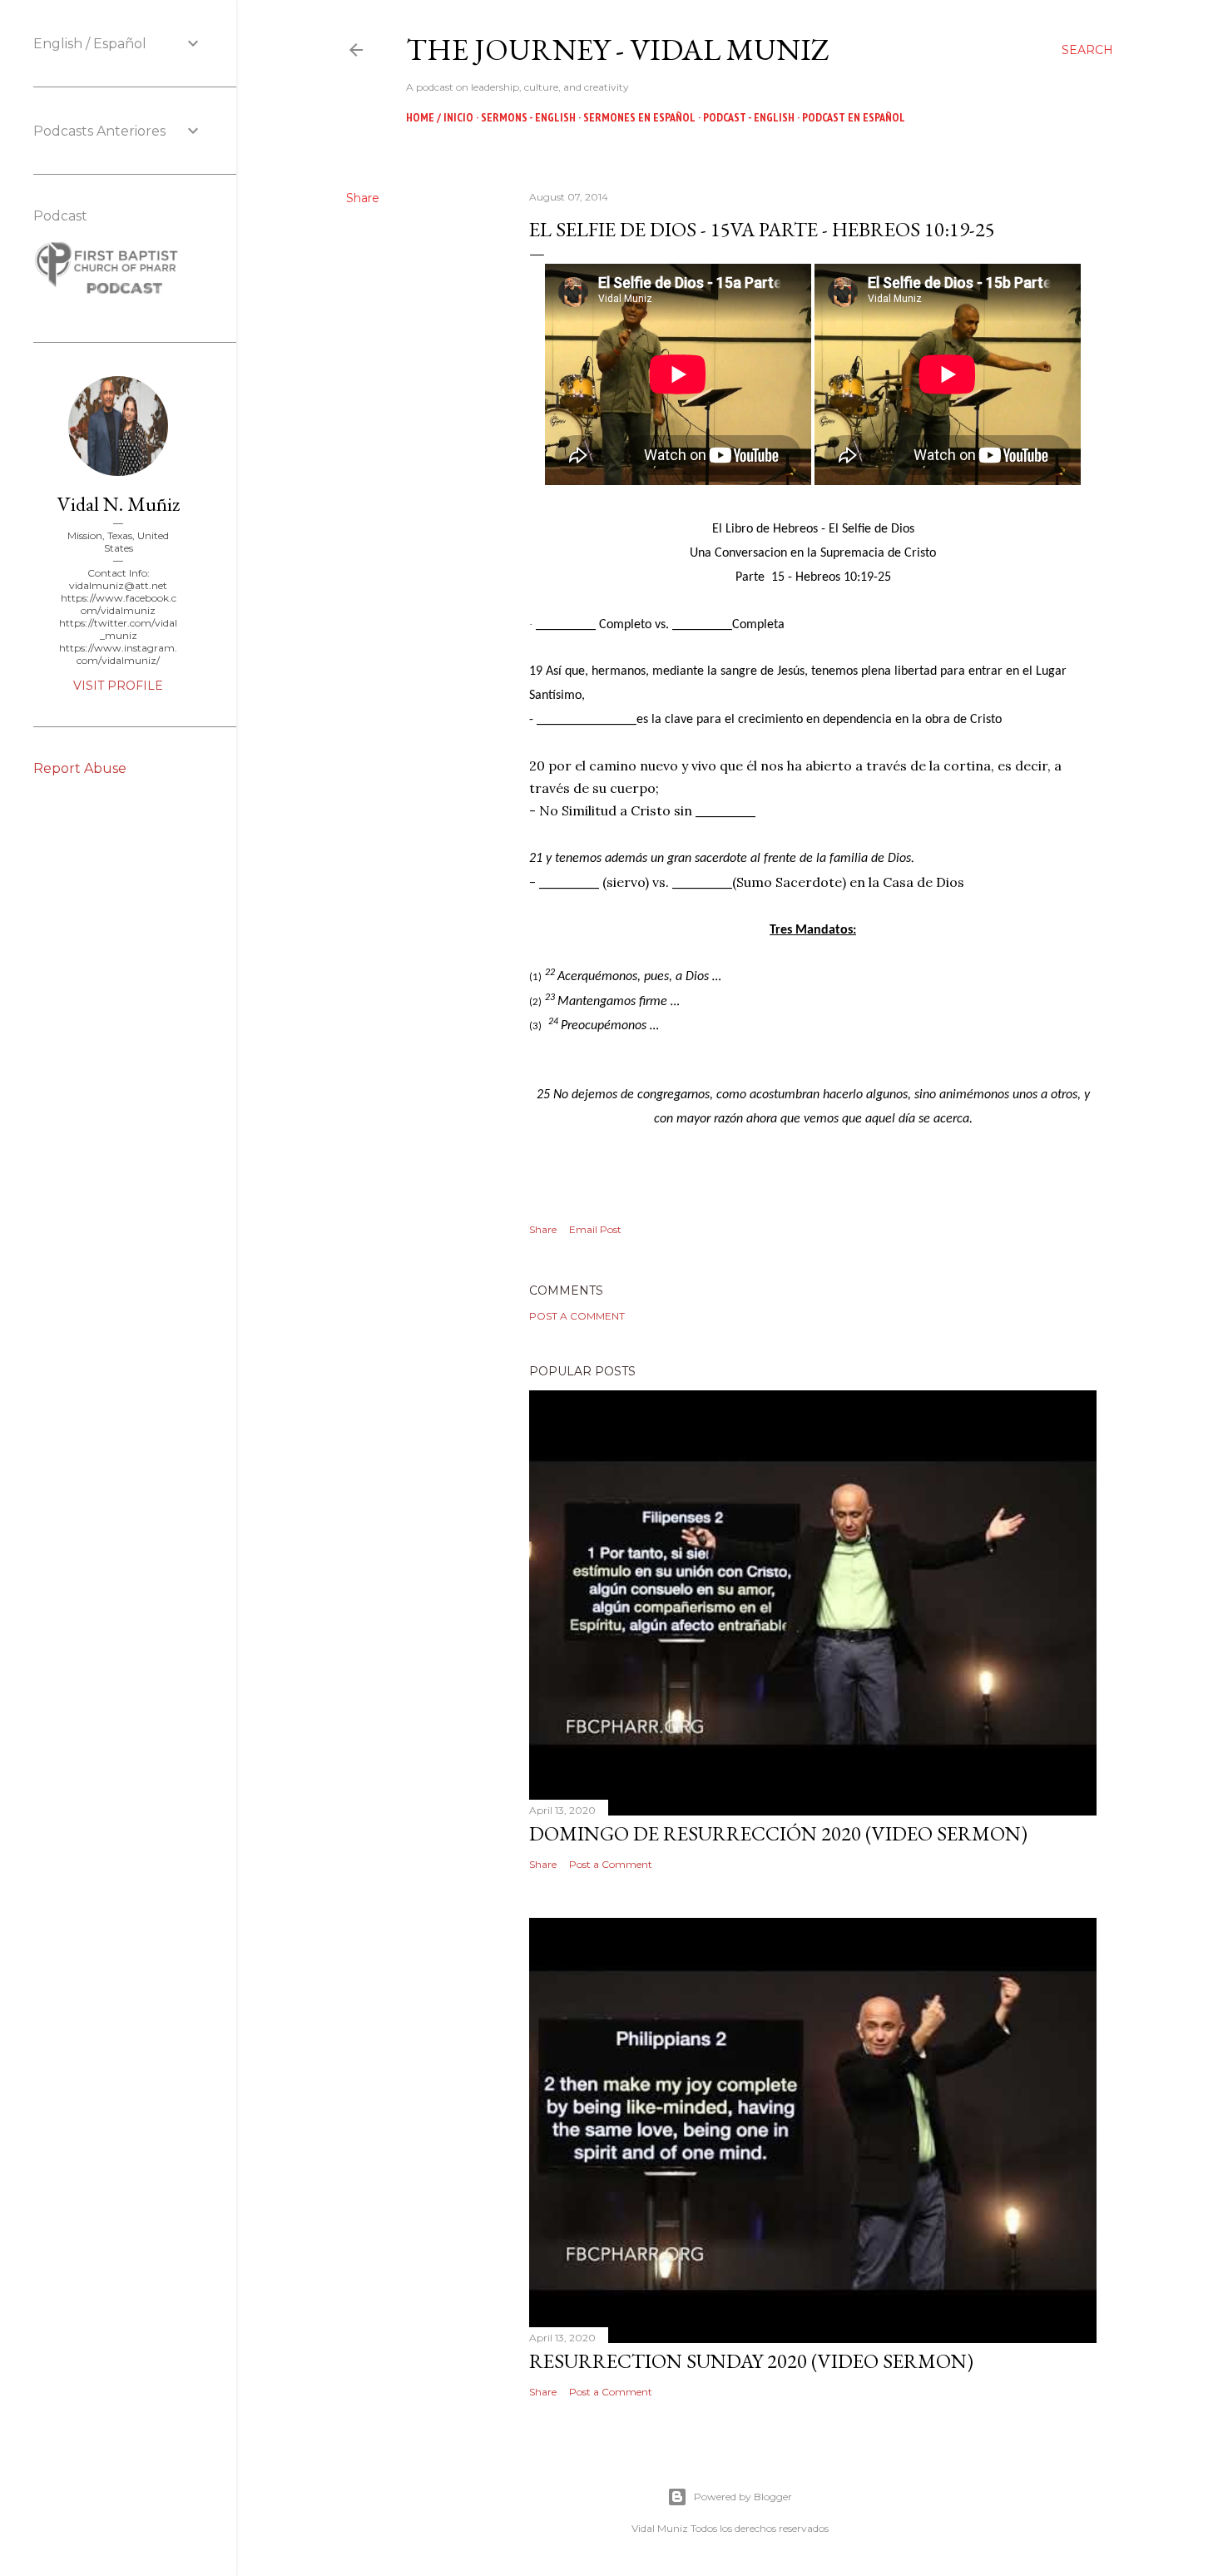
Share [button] (363, 198)
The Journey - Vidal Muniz (618, 50)
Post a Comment (577, 1316)
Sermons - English (528, 117)
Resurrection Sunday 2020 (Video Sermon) (751, 2361)
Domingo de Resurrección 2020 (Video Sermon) (778, 1833)
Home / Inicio (440, 117)
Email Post (595, 1229)
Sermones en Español (639, 117)
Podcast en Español (854, 117)
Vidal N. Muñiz (119, 504)
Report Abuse (80, 768)
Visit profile (118, 686)
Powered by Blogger (743, 2497)
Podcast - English (749, 117)
